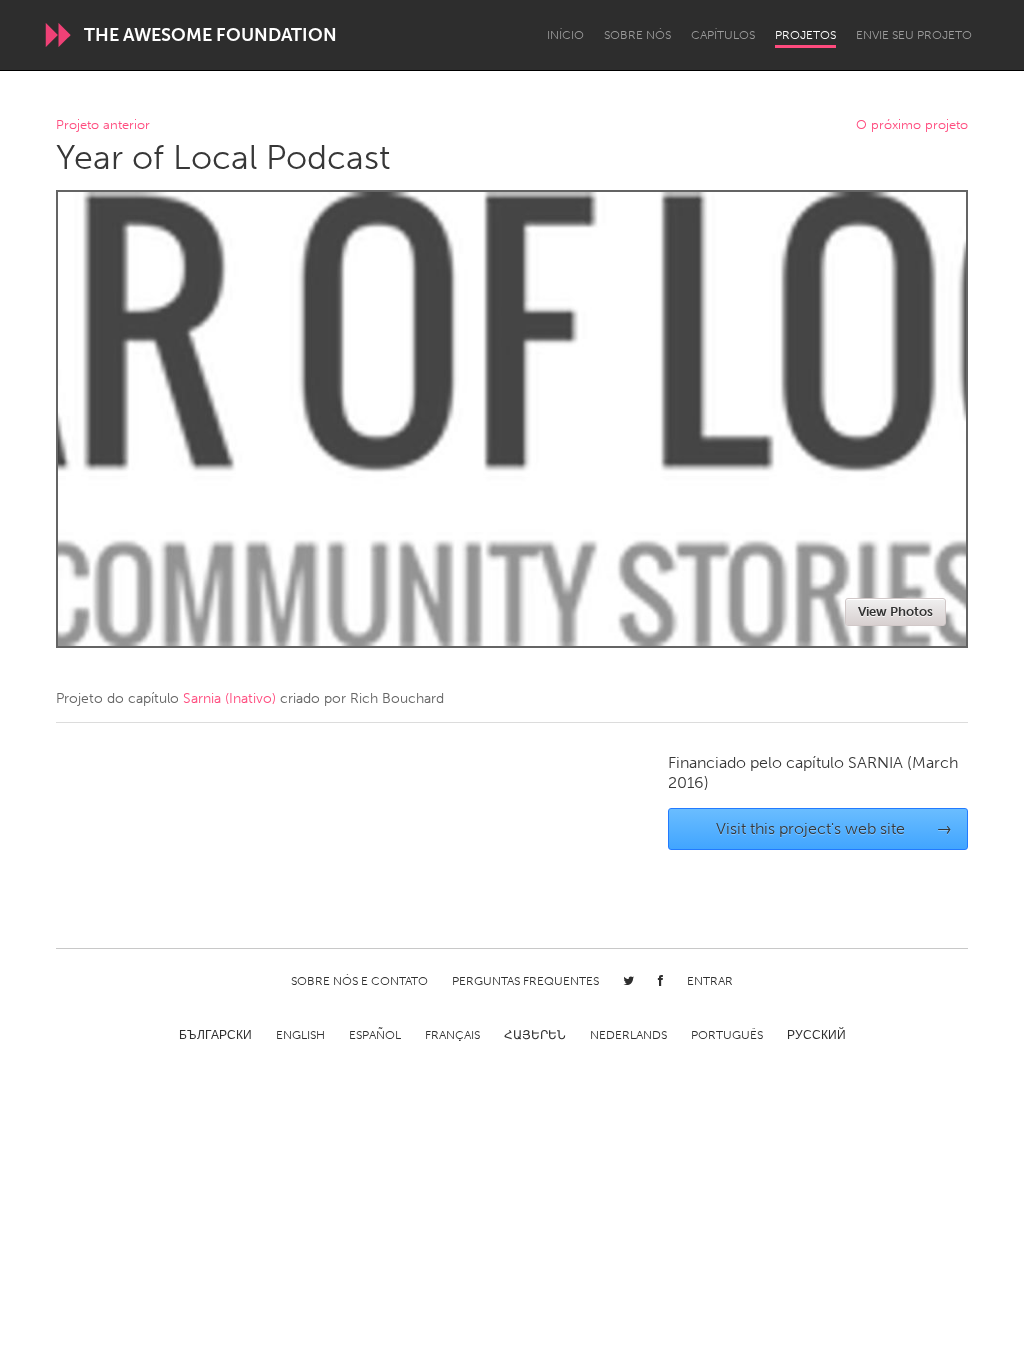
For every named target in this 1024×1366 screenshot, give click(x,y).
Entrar (710, 981)
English (300, 1035)
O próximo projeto (912, 125)
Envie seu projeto (914, 35)
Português (727, 1035)
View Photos (895, 611)
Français (452, 1035)
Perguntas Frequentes (525, 981)
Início (565, 35)
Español (375, 1035)
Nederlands (628, 1035)
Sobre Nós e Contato (359, 981)
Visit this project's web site (834, 828)
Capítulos (723, 35)
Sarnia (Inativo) (229, 698)
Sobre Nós (637, 35)
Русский (816, 1035)
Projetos (805, 35)
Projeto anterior (103, 125)
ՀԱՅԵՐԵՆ (535, 1035)
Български (215, 1035)
